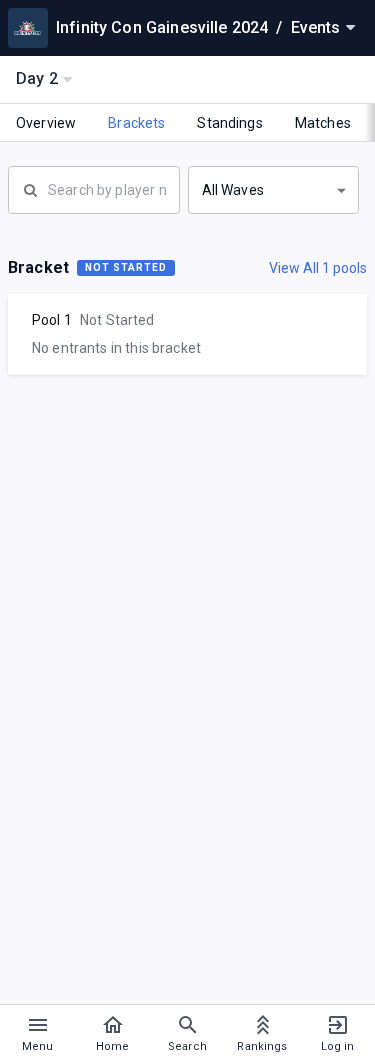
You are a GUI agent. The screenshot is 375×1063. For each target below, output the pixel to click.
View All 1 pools (318, 268)
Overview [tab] (46, 123)
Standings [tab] (229, 123)
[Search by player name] (94, 188)
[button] (274, 190)
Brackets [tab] (136, 123)
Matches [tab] (323, 123)
